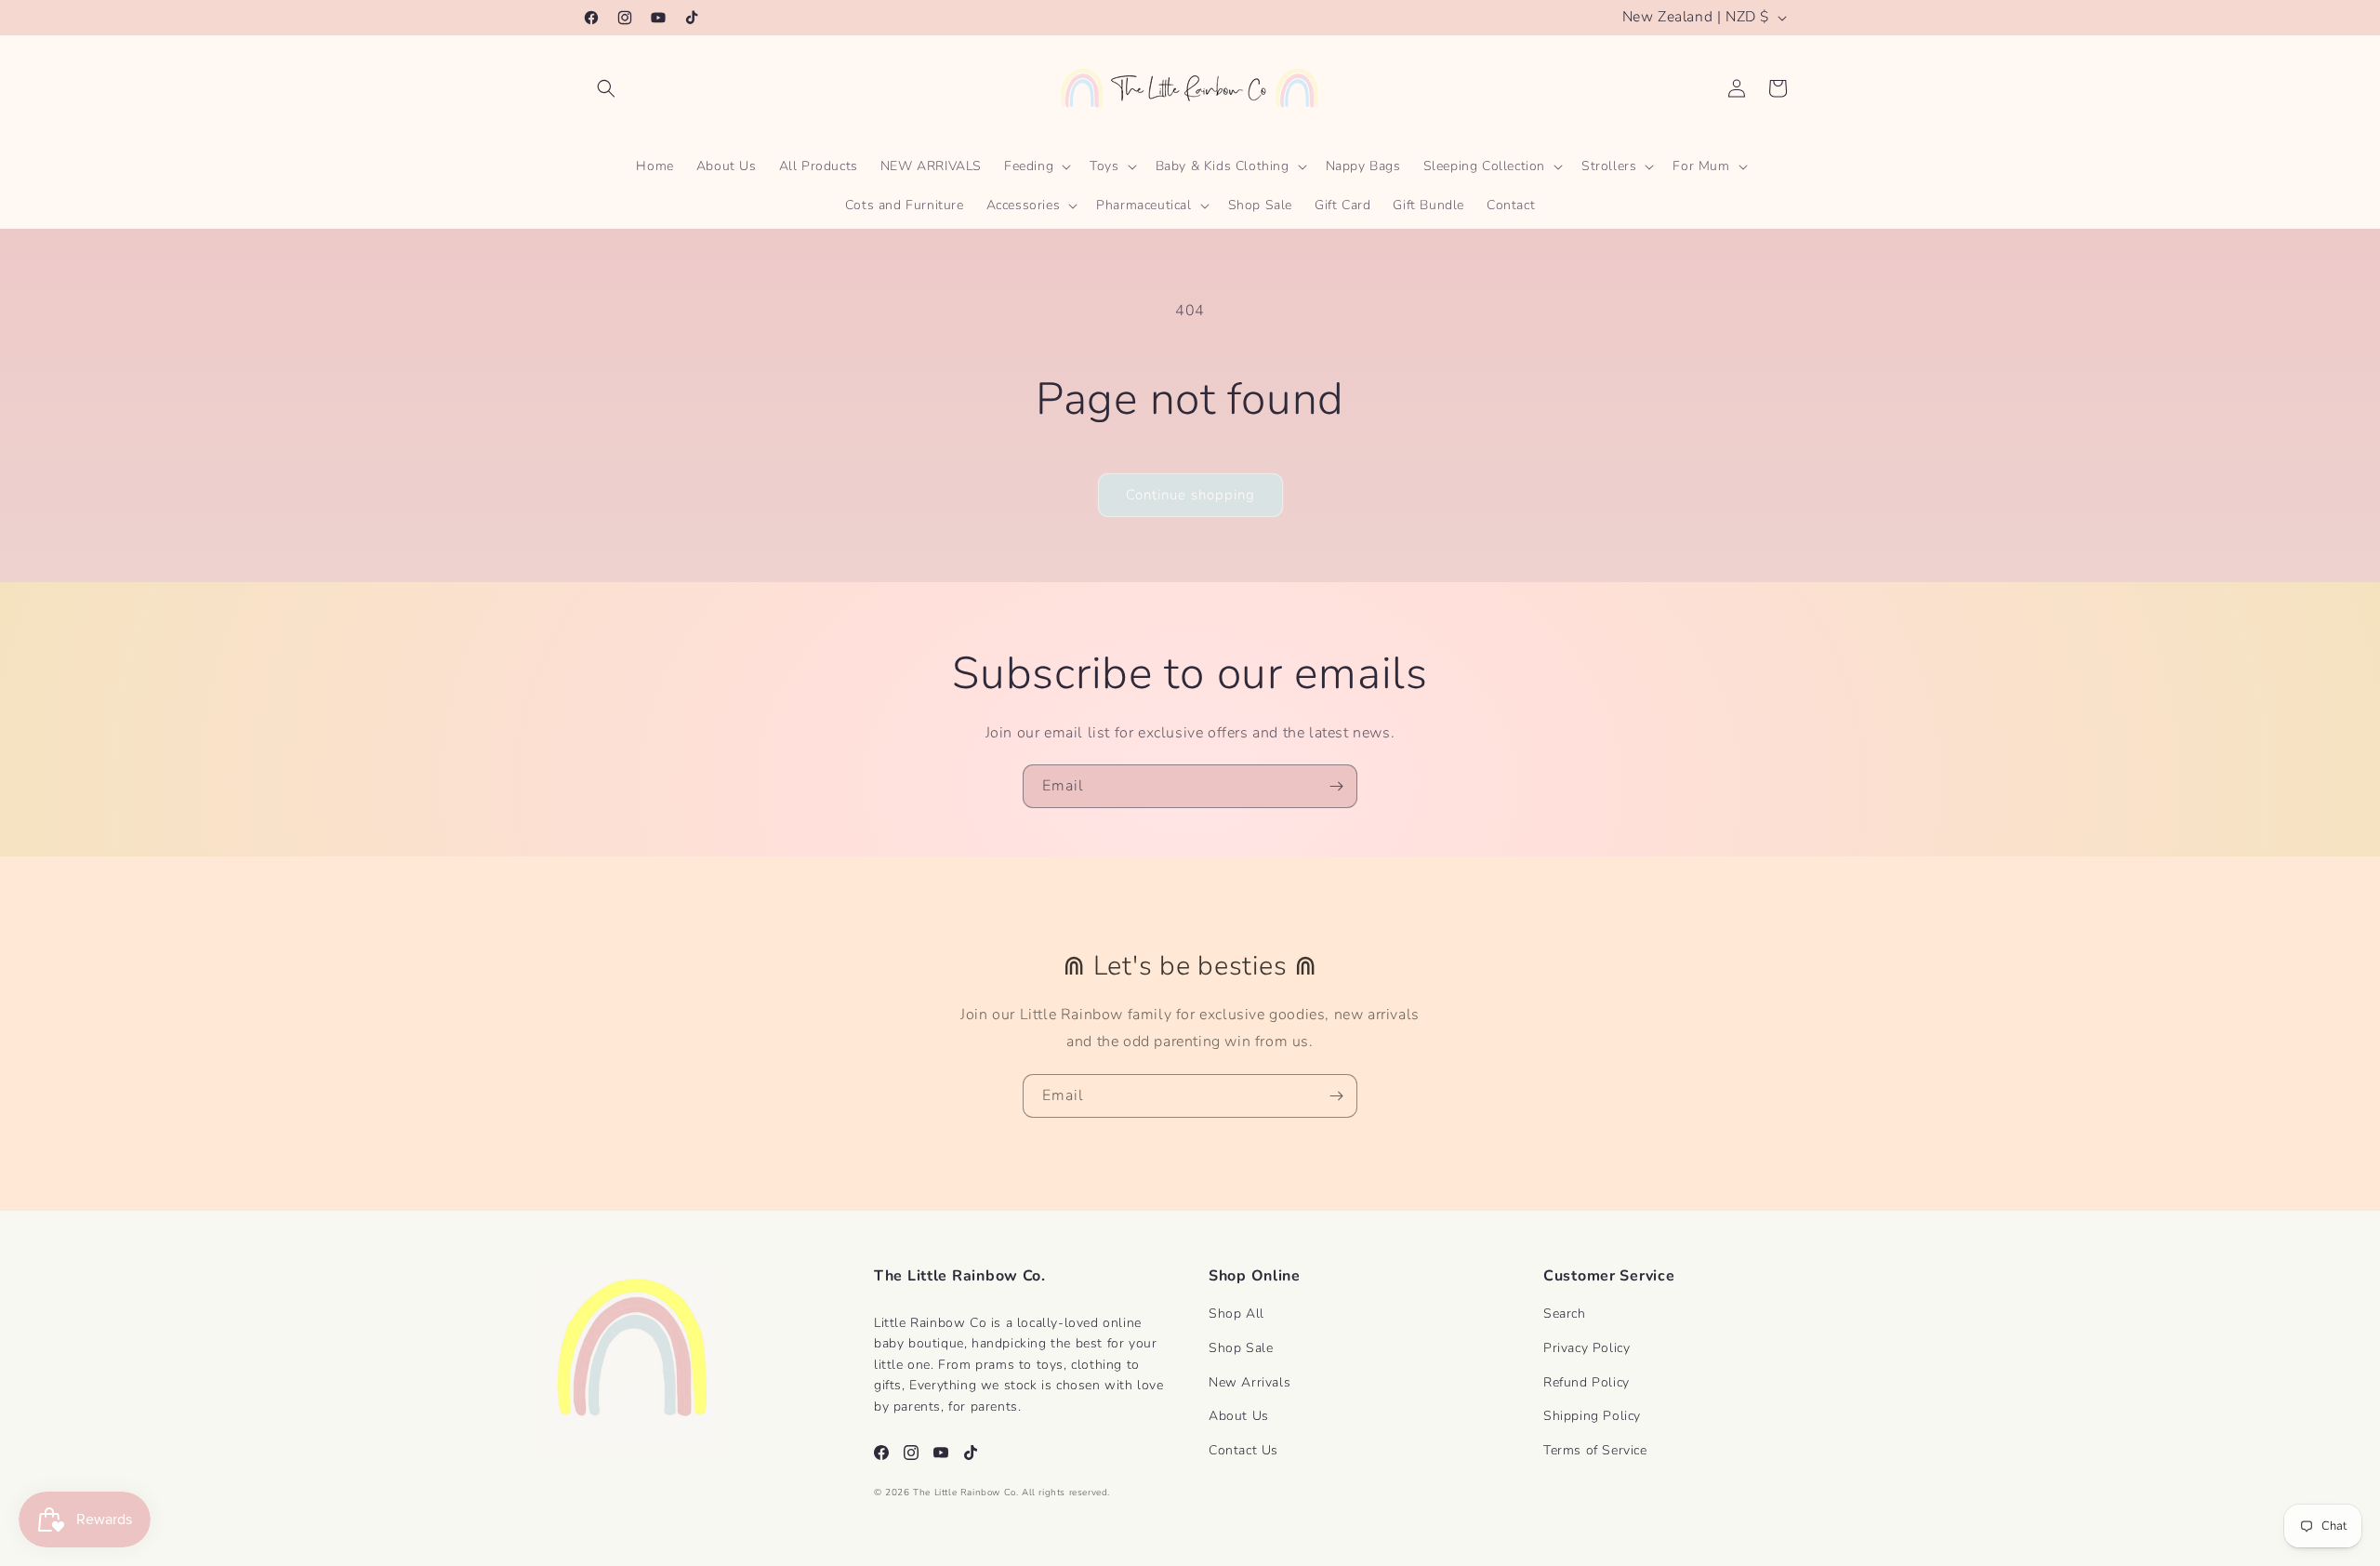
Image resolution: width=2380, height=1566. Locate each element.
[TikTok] (971, 1453)
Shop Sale (1241, 1348)
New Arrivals (1249, 1382)
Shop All (1236, 1314)
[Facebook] (881, 1453)
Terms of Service (1595, 1450)
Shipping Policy (1592, 1416)
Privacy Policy (1587, 1348)
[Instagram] (911, 1453)
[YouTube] (941, 1453)
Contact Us (1243, 1450)
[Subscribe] (1336, 786)
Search (1565, 1314)
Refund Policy (1587, 1382)
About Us (1239, 1416)
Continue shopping (1190, 495)
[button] (606, 88)
